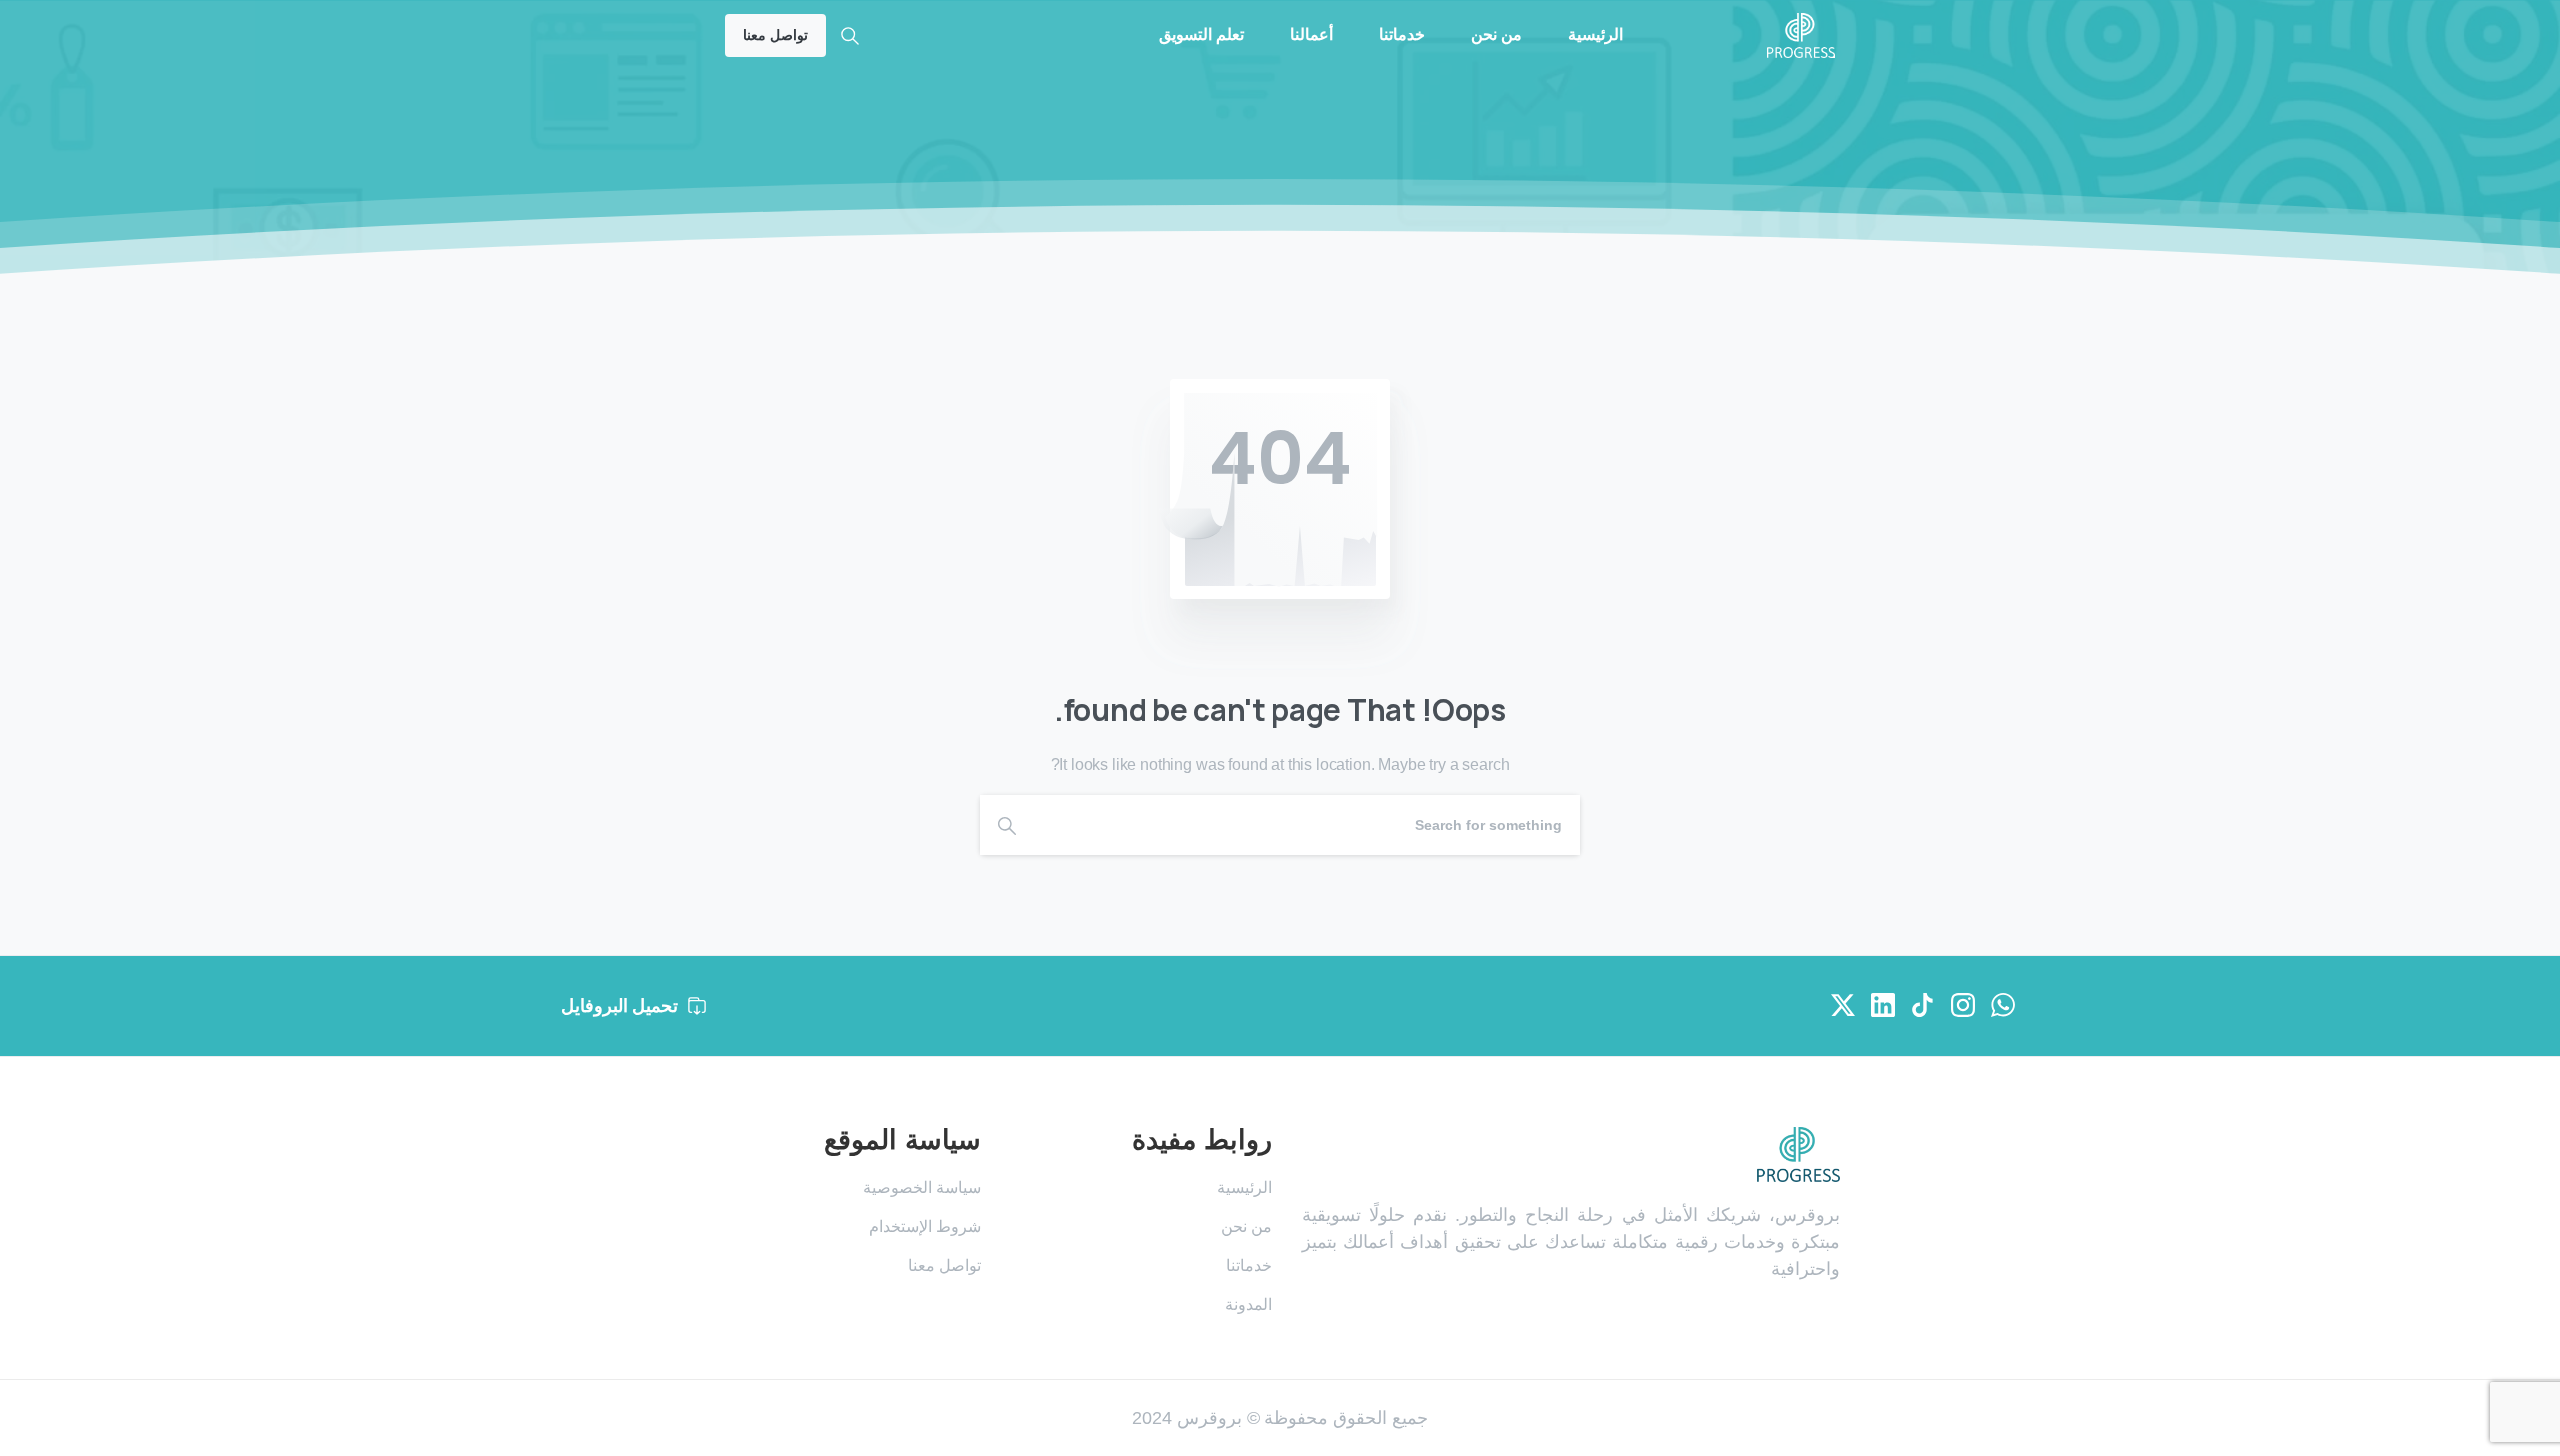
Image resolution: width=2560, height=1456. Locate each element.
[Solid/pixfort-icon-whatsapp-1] (2003, 1004)
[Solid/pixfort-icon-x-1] (1843, 1004)
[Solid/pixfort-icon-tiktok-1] (1923, 1004)
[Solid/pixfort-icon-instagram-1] (1963, 1004)
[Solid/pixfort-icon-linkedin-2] (1883, 1004)
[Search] (850, 36)
